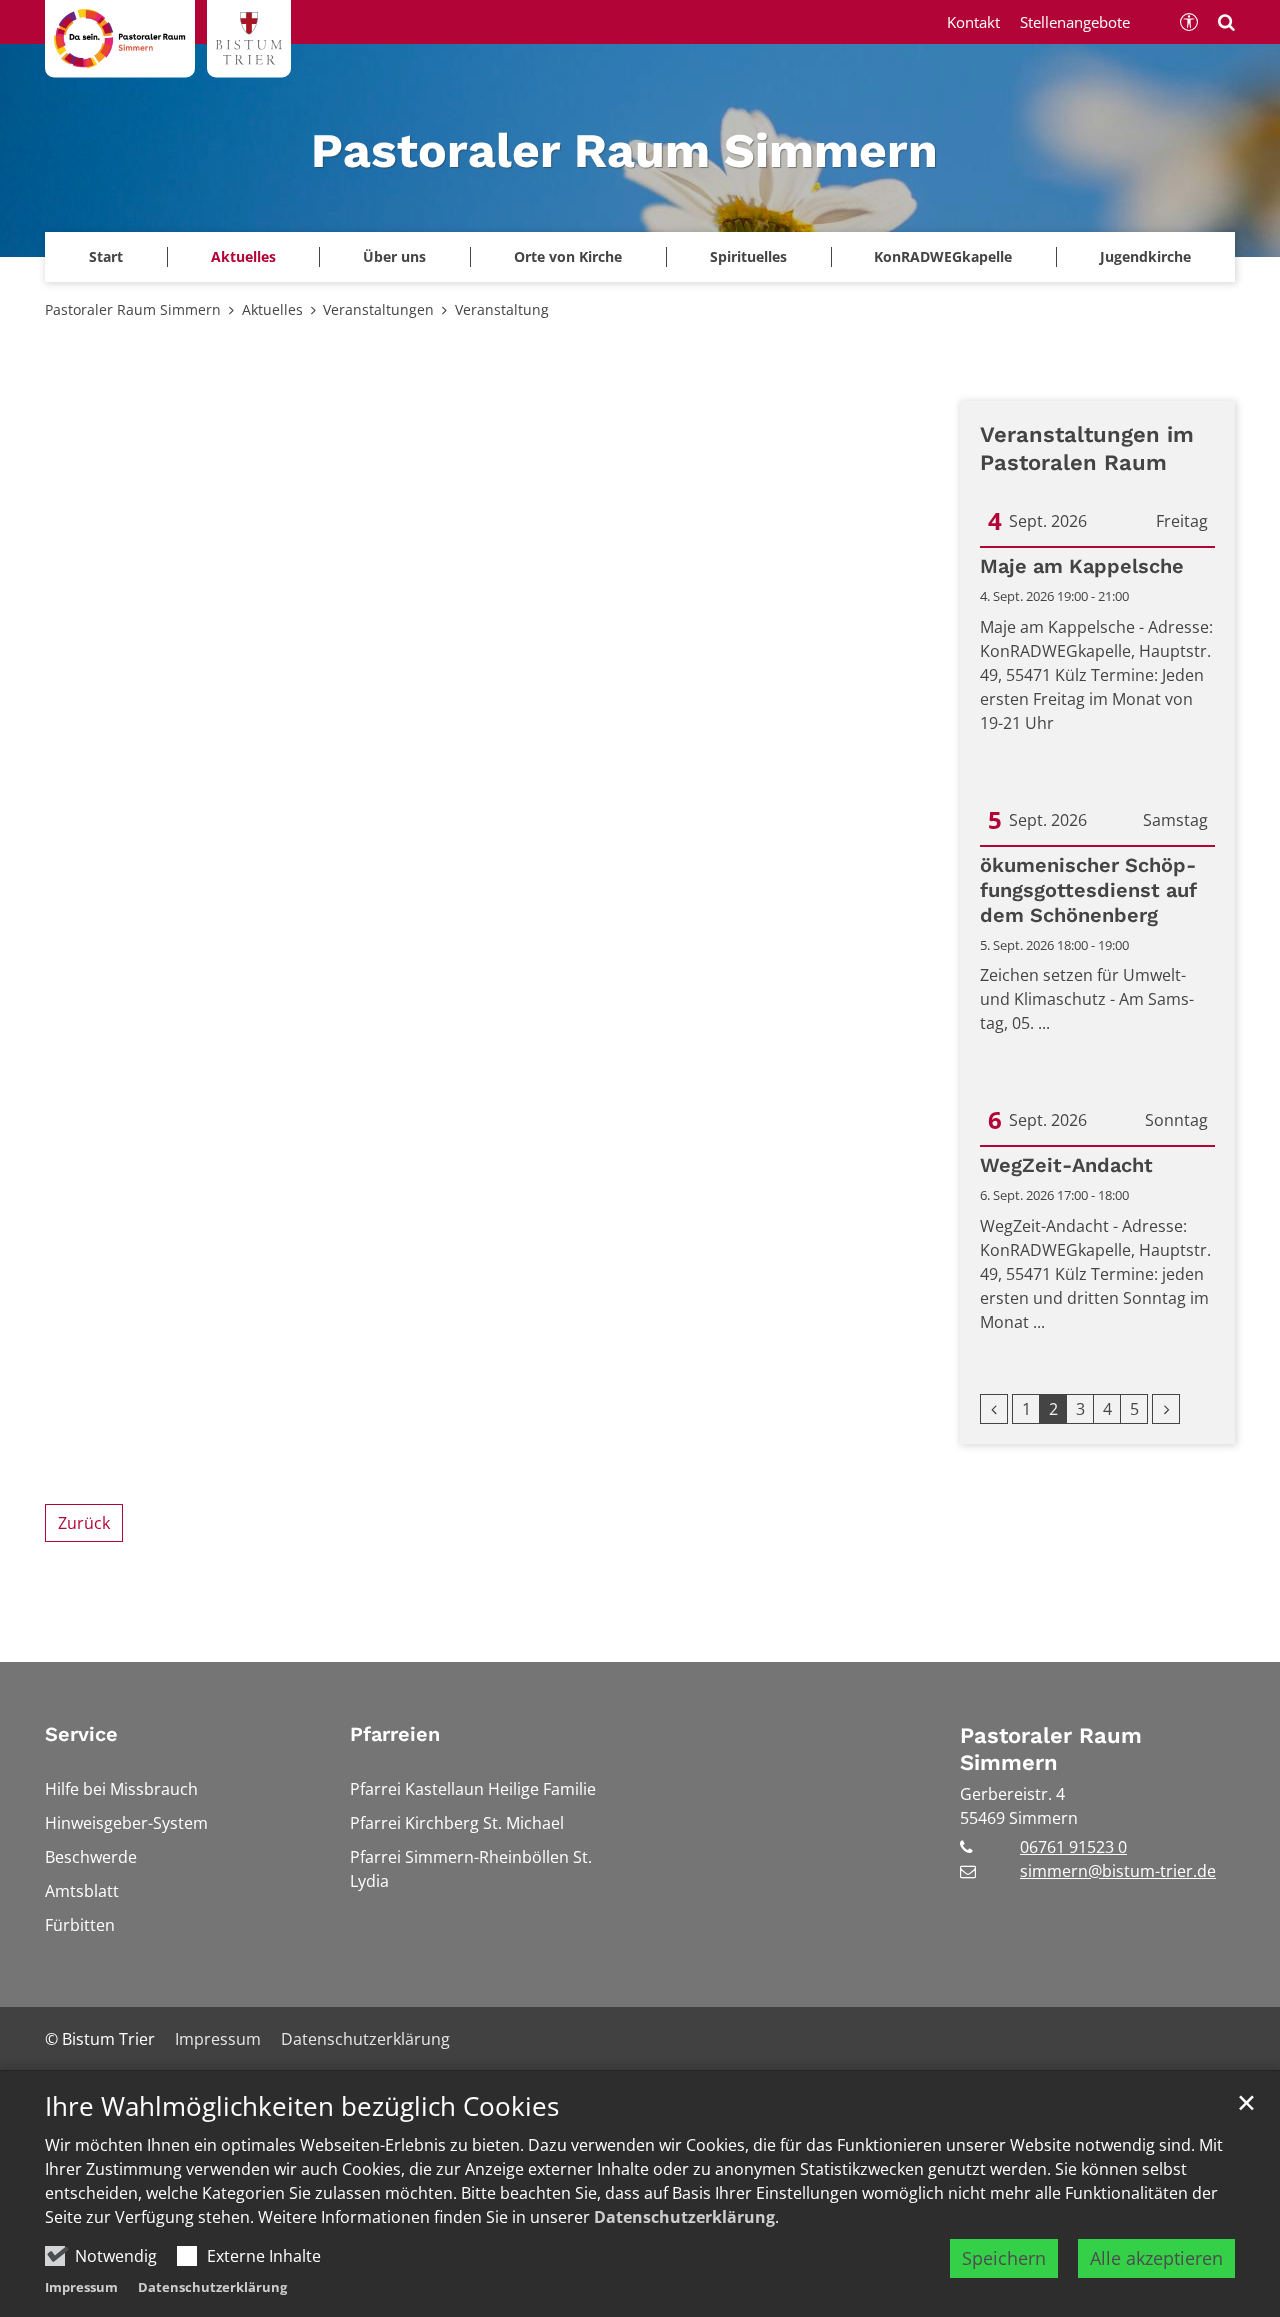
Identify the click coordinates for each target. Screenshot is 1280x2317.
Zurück (84, 1523)
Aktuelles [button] (243, 256)
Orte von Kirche (568, 256)
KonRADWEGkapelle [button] (943, 256)
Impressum (81, 2287)
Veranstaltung (502, 309)
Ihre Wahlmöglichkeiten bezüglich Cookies (302, 2106)
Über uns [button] (394, 256)
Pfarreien (395, 1734)
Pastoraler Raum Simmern (133, 309)
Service (81, 1734)
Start (106, 256)
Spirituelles (748, 256)
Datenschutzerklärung (684, 2217)
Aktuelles (272, 309)
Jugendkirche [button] (1145, 256)
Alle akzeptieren (1156, 2258)
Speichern (1004, 2258)
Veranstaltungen (378, 309)
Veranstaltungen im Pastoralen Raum (1087, 448)
